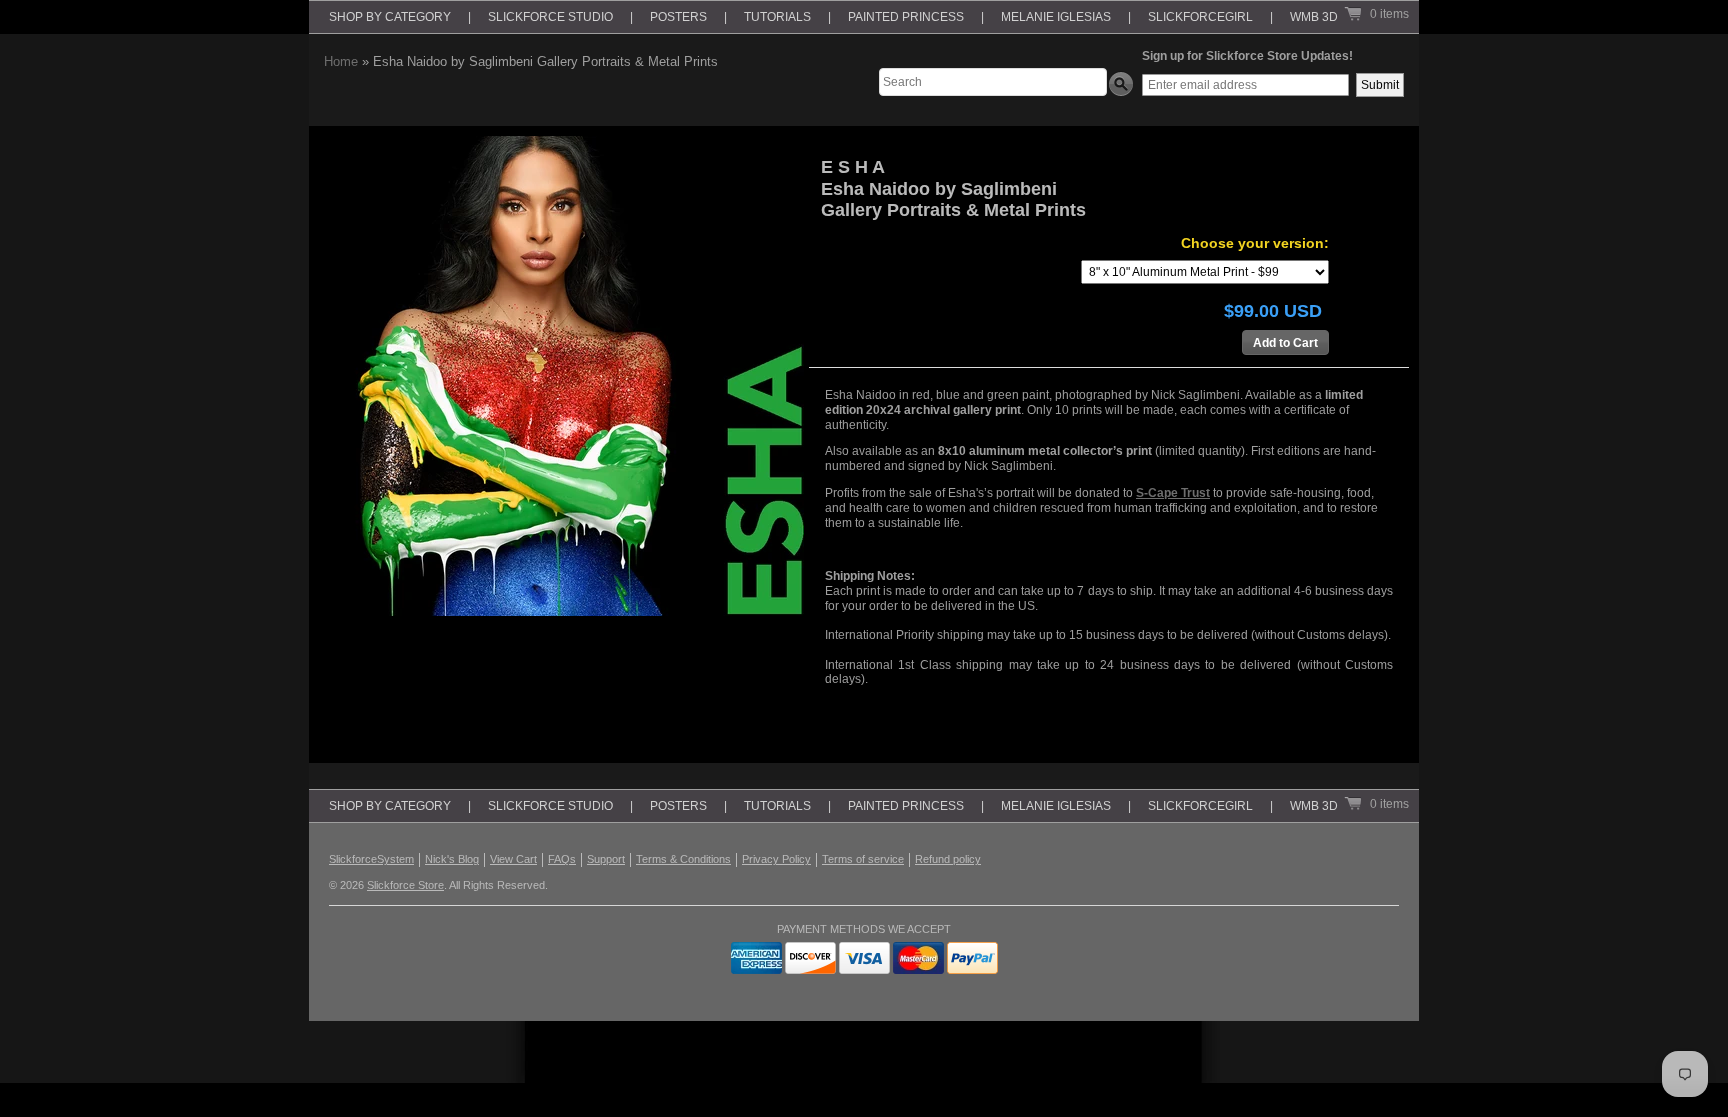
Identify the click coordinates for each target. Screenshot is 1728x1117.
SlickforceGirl (1200, 17)
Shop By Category (390, 17)
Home (341, 61)
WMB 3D (1314, 17)
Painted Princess (906, 17)
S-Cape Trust (1173, 493)
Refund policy (948, 859)
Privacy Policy (776, 859)
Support (606, 859)
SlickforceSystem (371, 859)
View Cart (513, 859)
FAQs (562, 859)
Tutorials (777, 17)
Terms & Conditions (683, 859)
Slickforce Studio (550, 17)
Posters (678, 17)
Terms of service (863, 859)
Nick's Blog (452, 859)
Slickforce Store (405, 885)
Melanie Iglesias (1056, 17)
